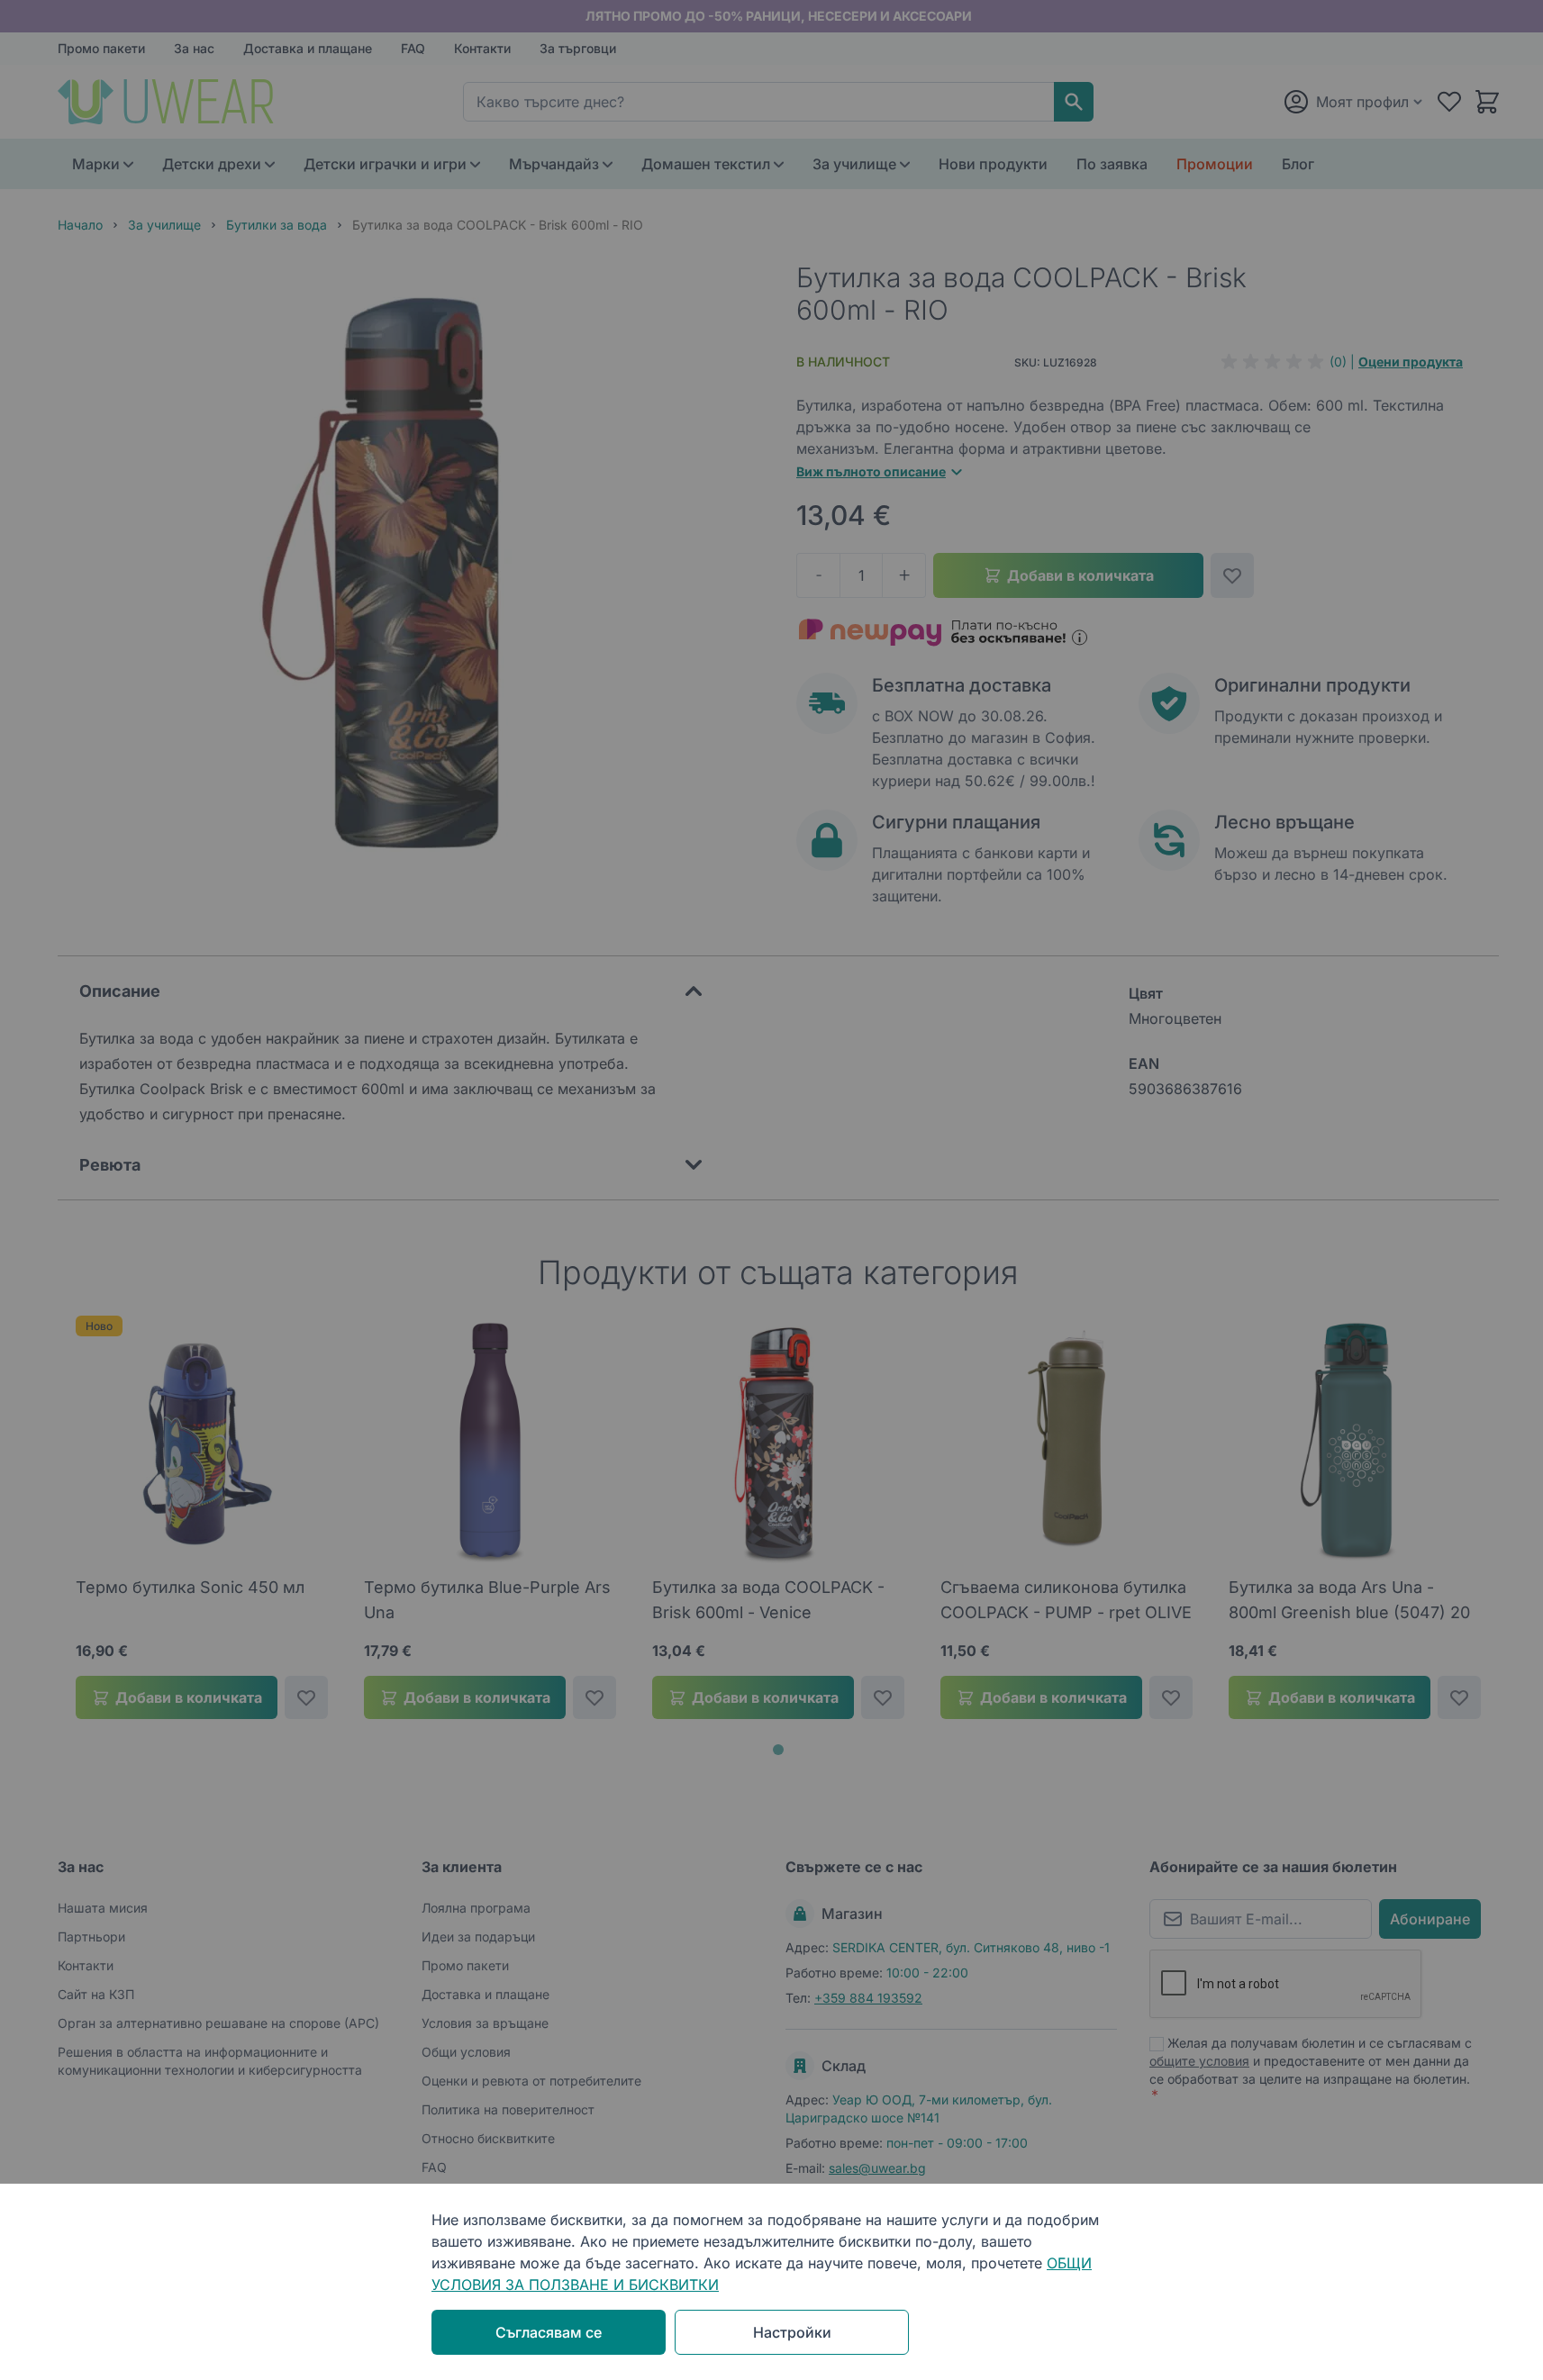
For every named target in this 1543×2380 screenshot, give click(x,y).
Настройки (792, 2332)
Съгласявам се (549, 2332)
